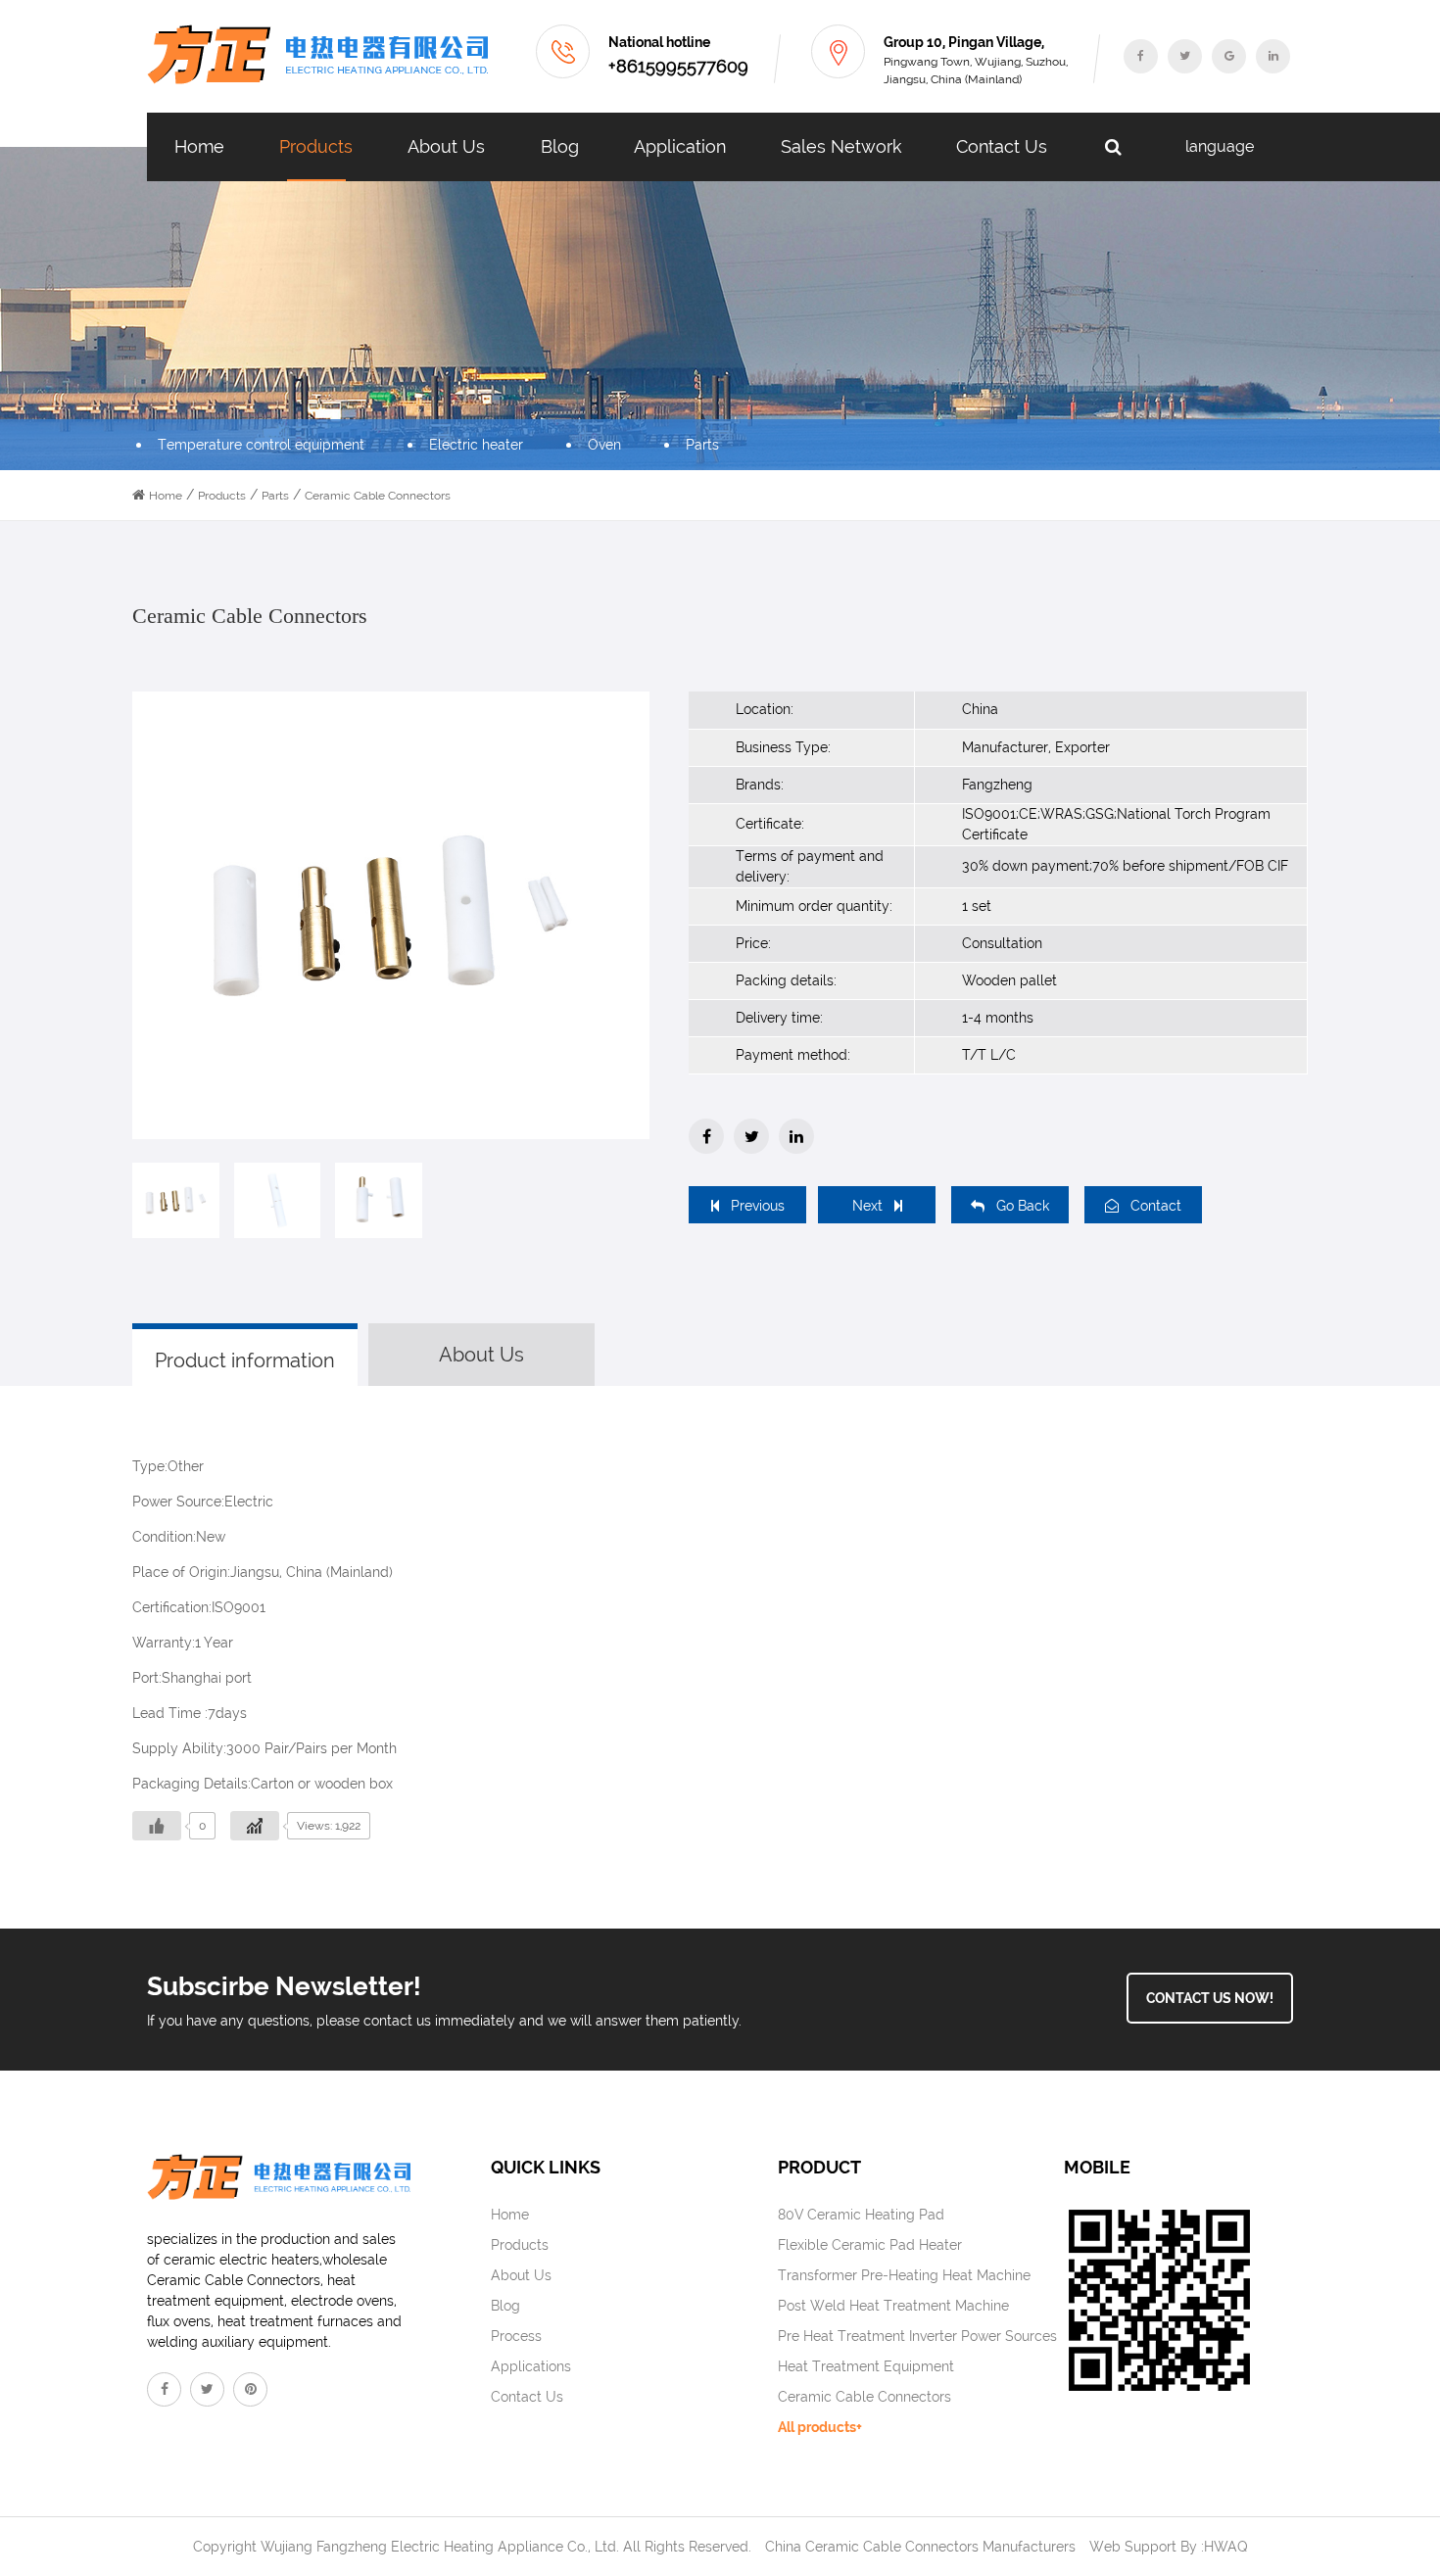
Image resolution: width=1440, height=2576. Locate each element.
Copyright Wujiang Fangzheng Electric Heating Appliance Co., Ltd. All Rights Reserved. (472, 2547)
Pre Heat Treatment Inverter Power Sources (917, 2336)
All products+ (820, 2427)
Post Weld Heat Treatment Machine (893, 2306)
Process (516, 2336)
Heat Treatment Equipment (866, 2366)
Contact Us (1002, 146)
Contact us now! (1210, 1998)
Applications (531, 2366)
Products (316, 146)
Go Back (1023, 1206)
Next (867, 1206)
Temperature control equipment (261, 445)
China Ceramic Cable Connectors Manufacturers (920, 2547)
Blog (560, 146)
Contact (1156, 1206)
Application (680, 146)
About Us (446, 146)
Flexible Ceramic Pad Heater (870, 2245)
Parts (702, 445)
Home (199, 146)
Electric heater (476, 445)
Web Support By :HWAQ (1169, 2547)
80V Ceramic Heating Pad (861, 2215)
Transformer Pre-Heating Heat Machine (904, 2275)
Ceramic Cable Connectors (864, 2397)
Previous (758, 1206)
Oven (604, 445)
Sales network (841, 146)
